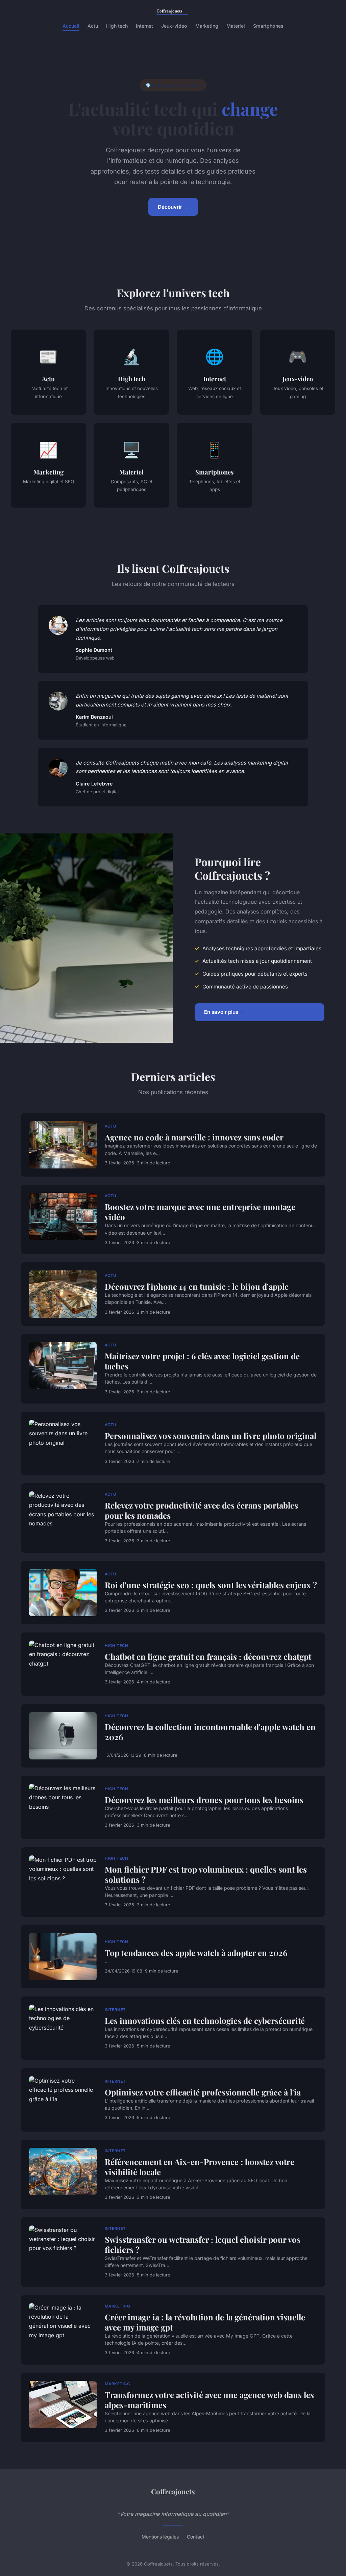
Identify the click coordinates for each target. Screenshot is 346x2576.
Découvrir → (173, 207)
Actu (93, 26)
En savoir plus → (224, 1012)
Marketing (207, 26)
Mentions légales (160, 2537)
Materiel (236, 26)
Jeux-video (174, 26)
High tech (117, 26)
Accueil (71, 26)
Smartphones (268, 26)
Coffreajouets (173, 2491)
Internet (144, 26)
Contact (196, 2537)
